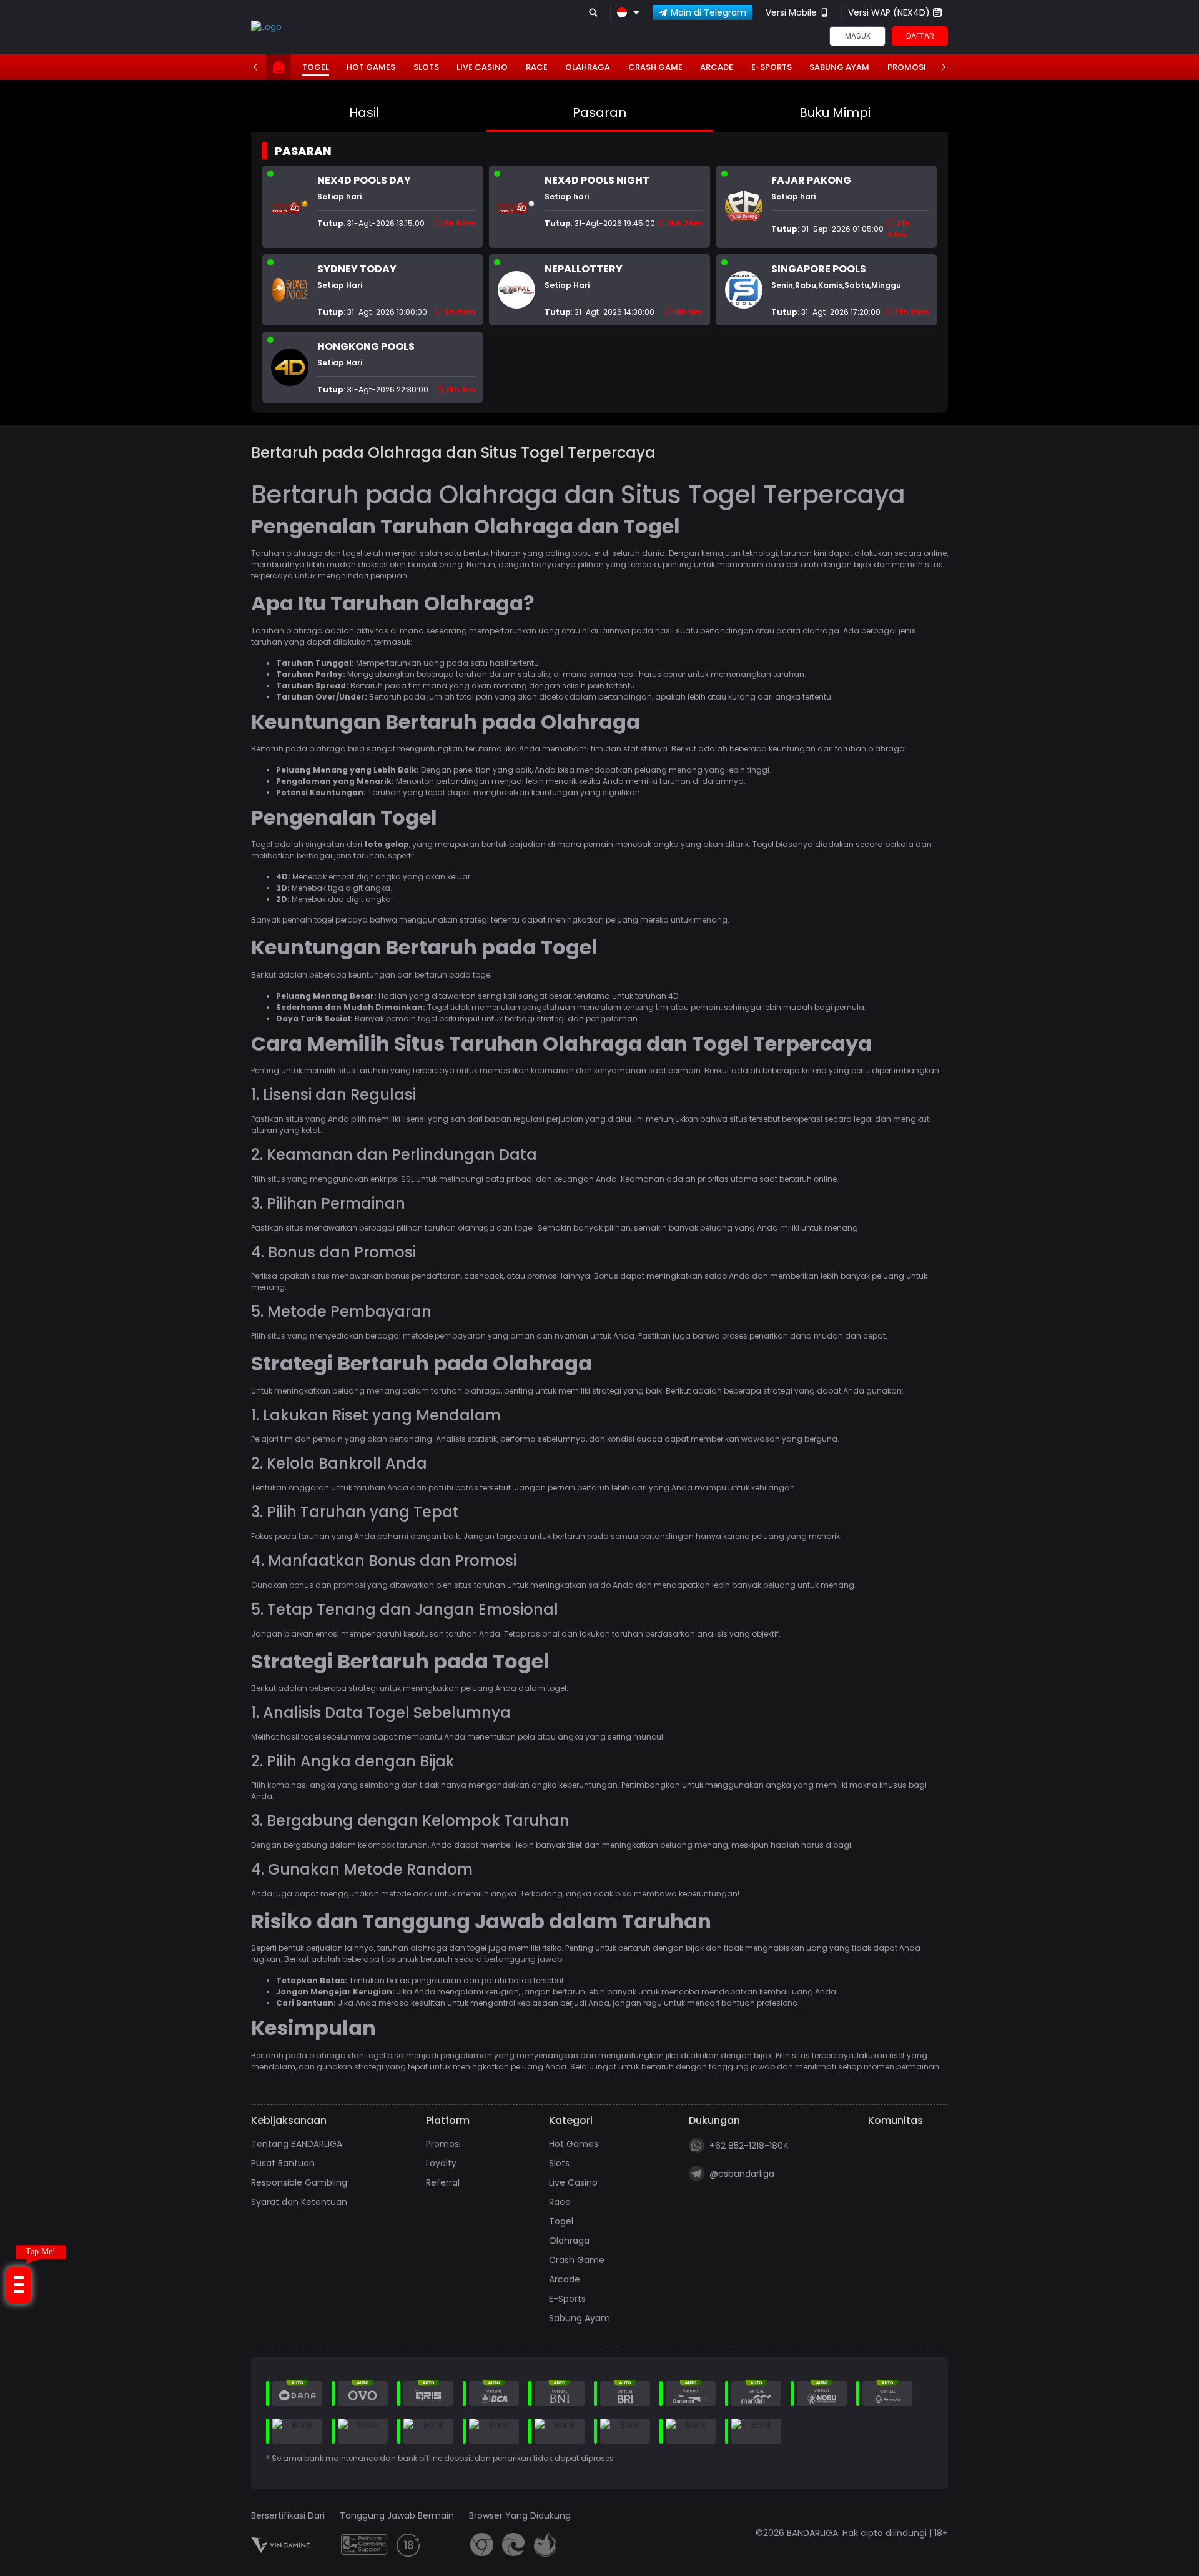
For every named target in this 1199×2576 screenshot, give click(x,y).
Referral (443, 2182)
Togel (316, 67)
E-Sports (772, 67)
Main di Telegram (708, 12)
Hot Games (371, 67)
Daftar (920, 36)
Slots (426, 67)
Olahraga (588, 67)
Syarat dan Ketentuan (299, 2202)
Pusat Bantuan (283, 2163)
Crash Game (655, 67)
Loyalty (441, 2163)
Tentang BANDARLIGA (297, 2144)
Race (537, 67)
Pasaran (599, 112)
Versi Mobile (791, 12)
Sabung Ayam (839, 67)
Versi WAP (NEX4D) (889, 12)
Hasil (364, 112)
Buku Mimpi (835, 112)
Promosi (907, 67)
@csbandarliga (742, 2174)
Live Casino (482, 67)
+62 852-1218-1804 (749, 2146)
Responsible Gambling (299, 2182)
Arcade (717, 67)
